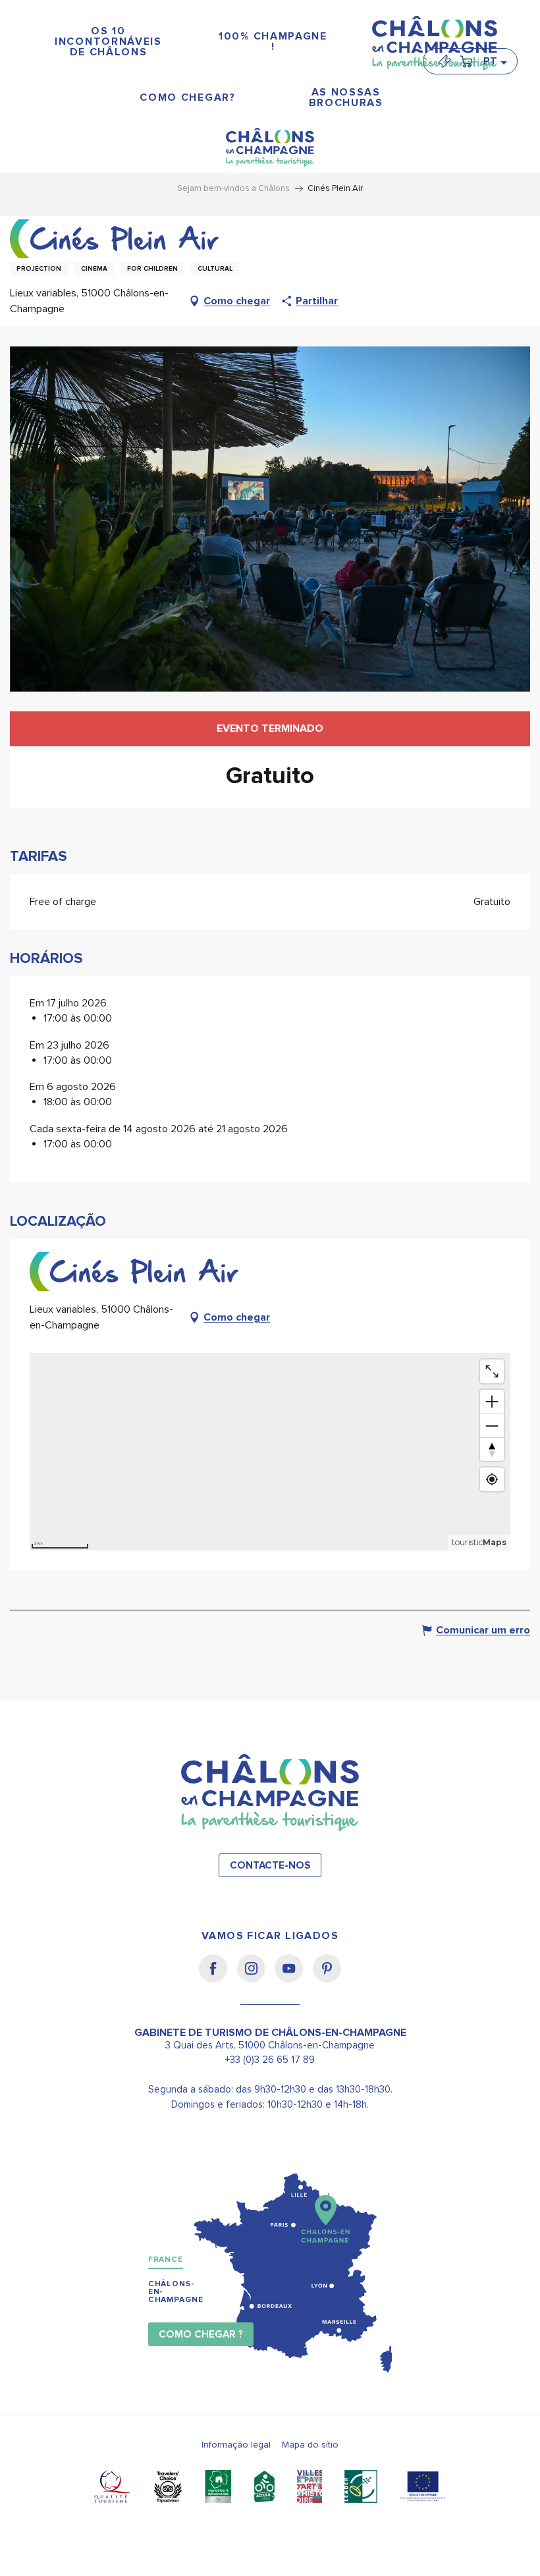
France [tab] (166, 2260)
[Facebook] (218, 1977)
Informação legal (236, 2445)
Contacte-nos (270, 1866)
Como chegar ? (201, 2335)
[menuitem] (109, 42)
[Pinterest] (327, 1977)
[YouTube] (293, 1977)
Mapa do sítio (310, 2445)
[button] (495, 61)
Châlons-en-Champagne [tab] (176, 2292)
